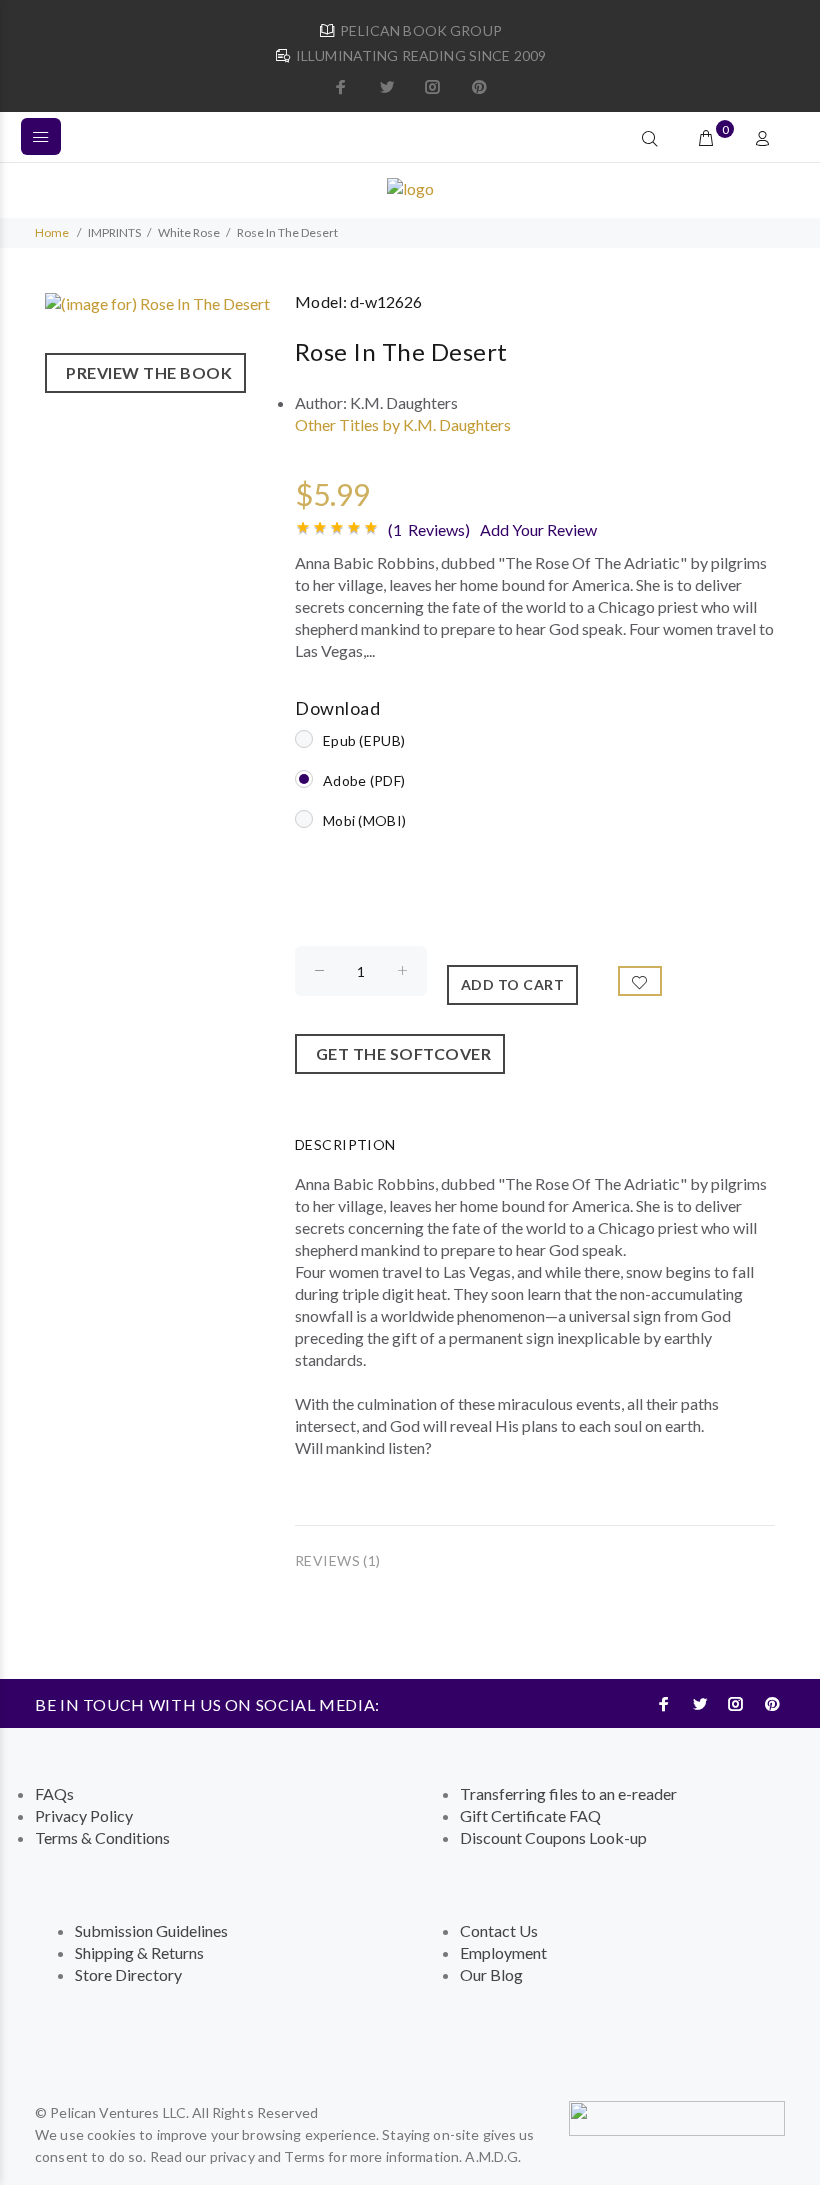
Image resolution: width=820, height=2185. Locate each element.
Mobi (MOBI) (364, 820)
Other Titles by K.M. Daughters (403, 424)
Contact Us (499, 1930)
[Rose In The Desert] (157, 301)
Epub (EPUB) (364, 740)
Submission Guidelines (151, 1930)
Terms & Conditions (102, 1837)
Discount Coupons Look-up (553, 1837)
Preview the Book (145, 372)
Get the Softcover (400, 1053)
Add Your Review (538, 529)
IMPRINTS (114, 232)
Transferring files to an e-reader (568, 1793)
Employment (503, 1952)
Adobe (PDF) (364, 780)
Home (52, 232)
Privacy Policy (84, 1815)
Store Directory (128, 1974)
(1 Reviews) (429, 529)
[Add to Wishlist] (640, 981)
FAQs (54, 1793)
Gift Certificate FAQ (530, 1815)
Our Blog (491, 1974)
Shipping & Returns (139, 1952)
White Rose (189, 232)
